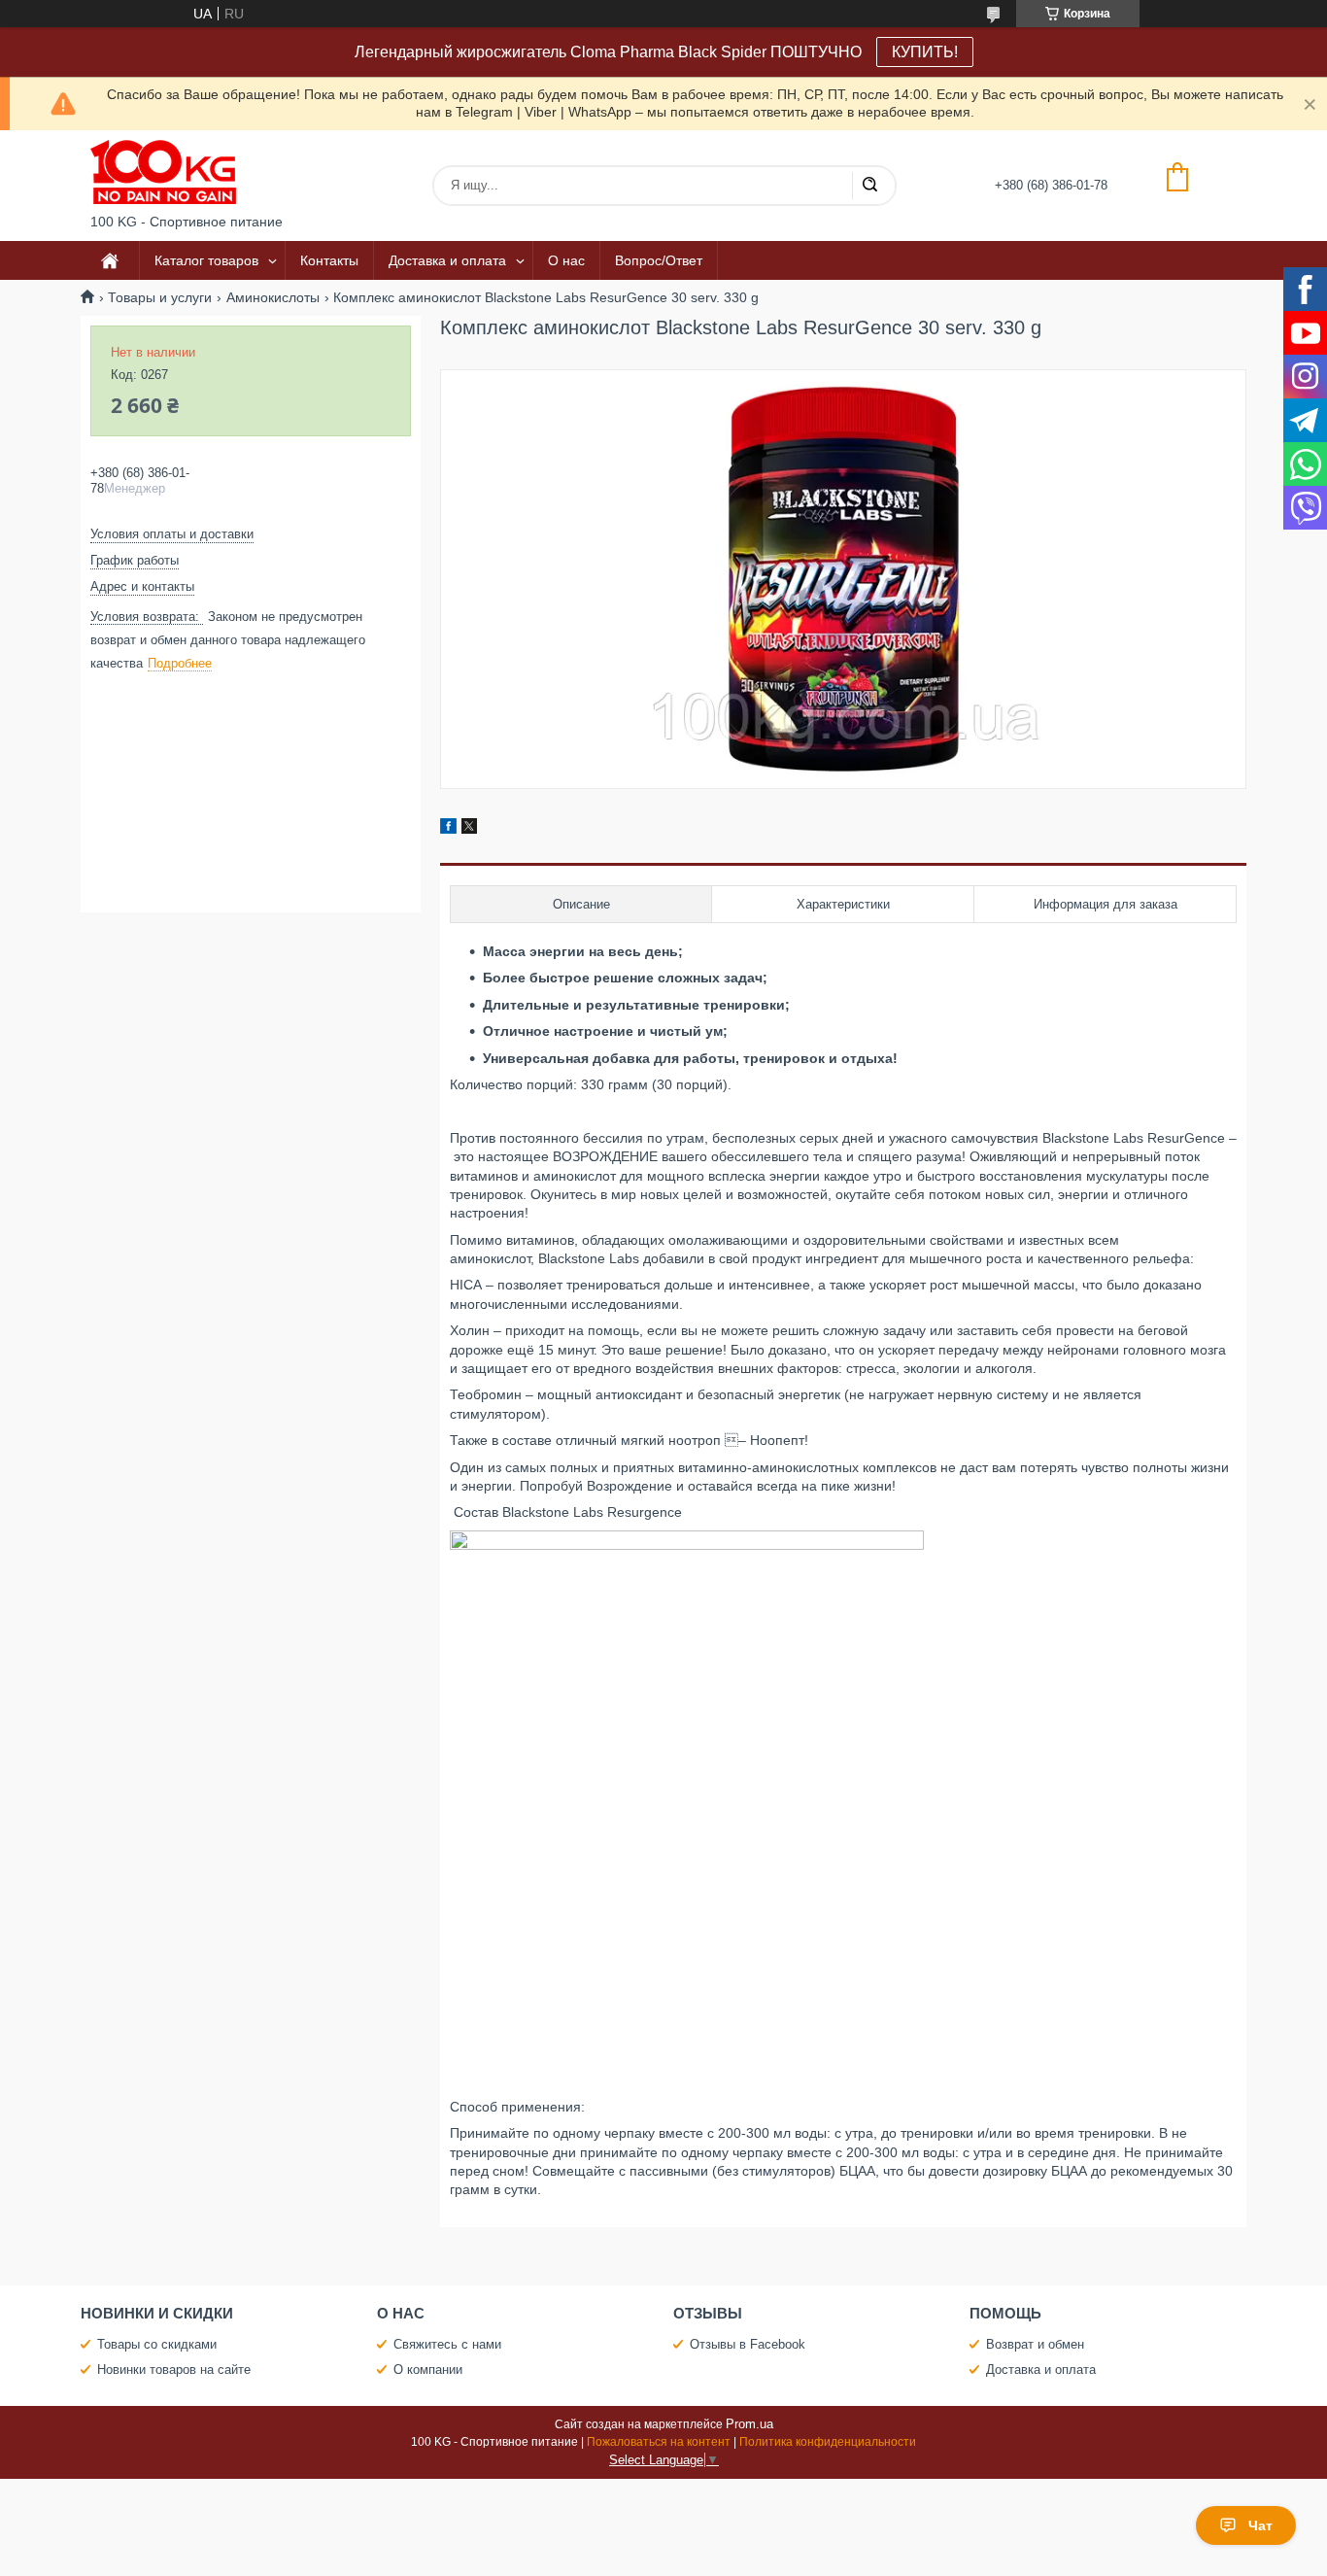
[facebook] (448, 829)
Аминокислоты (273, 297)
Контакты (329, 260)
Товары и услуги (160, 297)
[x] (469, 829)
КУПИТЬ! (925, 52)
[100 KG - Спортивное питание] (163, 172)
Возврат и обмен (1035, 2344)
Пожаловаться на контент (659, 2442)
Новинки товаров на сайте (174, 2370)
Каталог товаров (206, 260)
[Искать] (869, 186)
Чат (1260, 2525)
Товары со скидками (157, 2344)
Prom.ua (749, 2424)
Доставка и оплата (447, 260)
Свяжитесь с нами (447, 2344)
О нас (566, 260)
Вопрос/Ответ (659, 260)
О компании (428, 2370)
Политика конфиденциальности (828, 2442)
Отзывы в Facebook (748, 2344)
